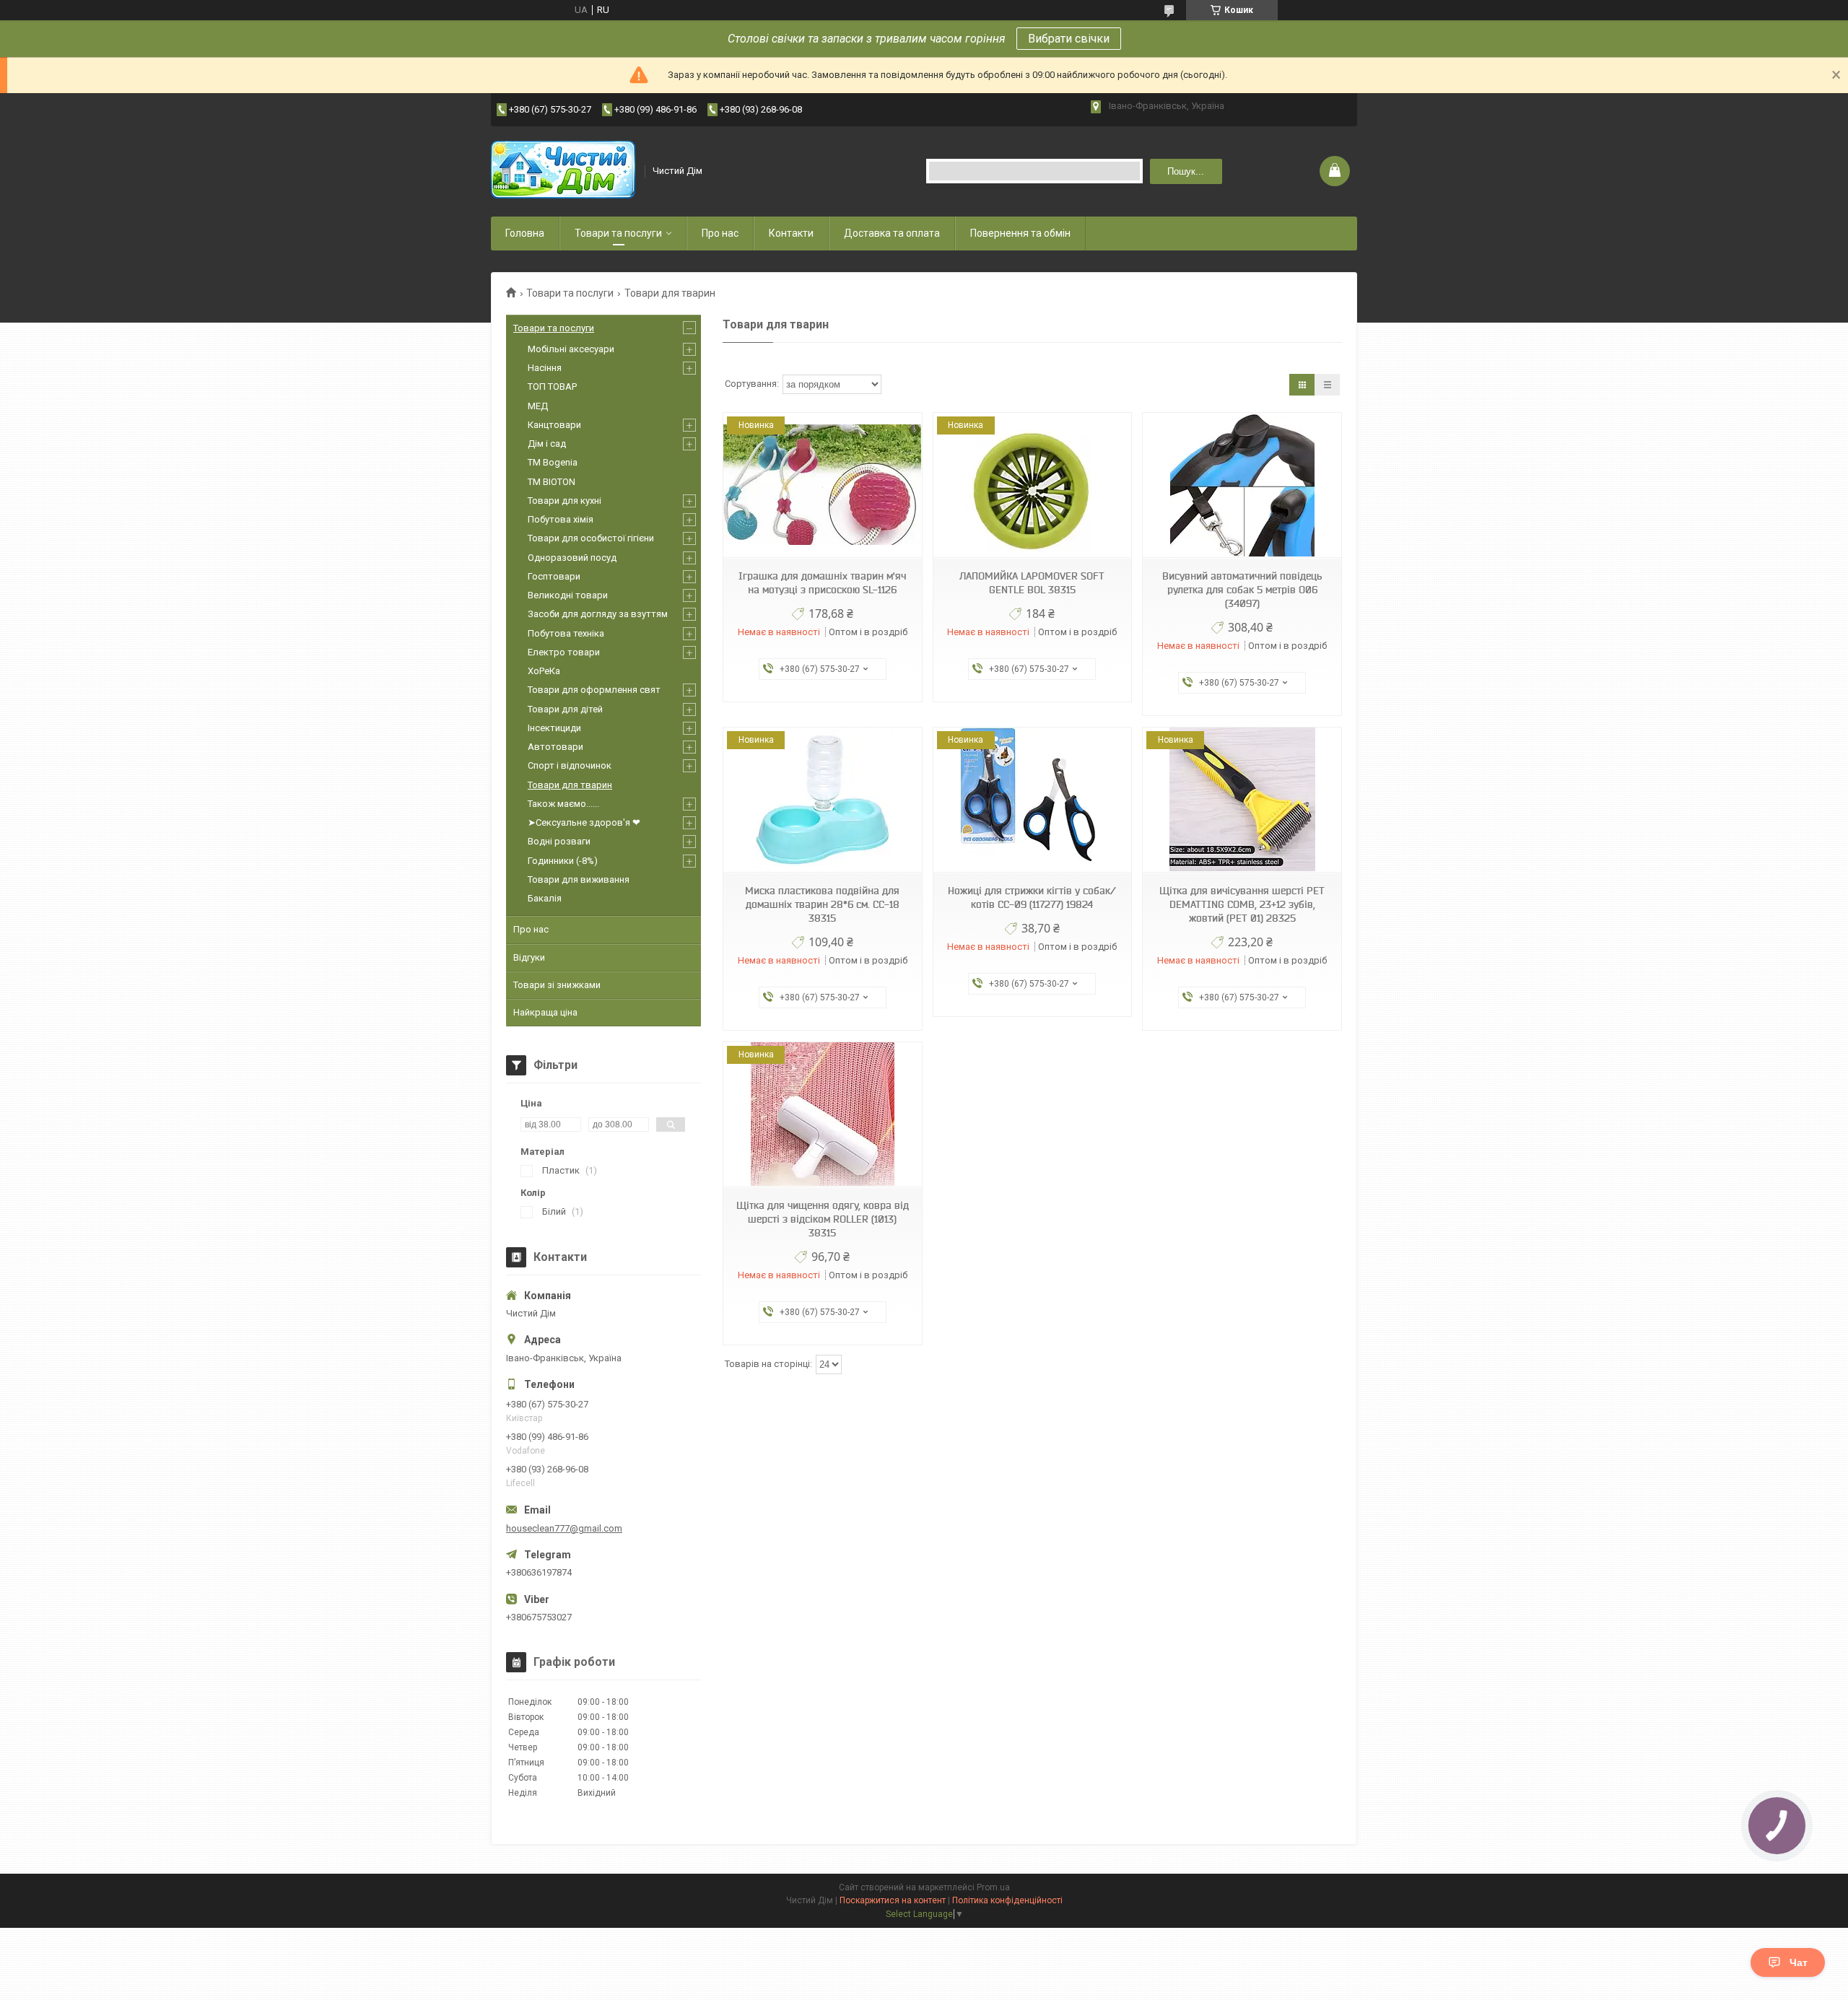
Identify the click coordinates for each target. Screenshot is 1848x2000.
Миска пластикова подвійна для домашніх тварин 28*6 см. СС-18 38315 (822, 904)
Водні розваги (559, 841)
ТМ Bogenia (553, 462)
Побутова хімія (561, 519)
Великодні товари (568, 595)
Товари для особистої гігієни (591, 538)
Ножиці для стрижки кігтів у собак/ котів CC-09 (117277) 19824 (1032, 898)
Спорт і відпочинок (570, 765)
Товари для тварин (570, 785)
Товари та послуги (618, 233)
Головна (525, 233)
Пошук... (1186, 171)
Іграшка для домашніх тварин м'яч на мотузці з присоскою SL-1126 (822, 583)
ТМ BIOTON (552, 482)
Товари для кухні (565, 501)
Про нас (720, 233)
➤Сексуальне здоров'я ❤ (584, 822)
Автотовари (555, 747)
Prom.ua (993, 1887)
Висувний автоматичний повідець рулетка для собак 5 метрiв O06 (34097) (1242, 590)
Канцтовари (554, 425)
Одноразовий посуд (572, 558)
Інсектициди (554, 728)
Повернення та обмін (1020, 233)
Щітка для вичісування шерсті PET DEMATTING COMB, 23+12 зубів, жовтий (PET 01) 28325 (1242, 904)
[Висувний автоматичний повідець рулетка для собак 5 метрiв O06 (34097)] (1242, 485)
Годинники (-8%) (563, 861)
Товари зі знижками (557, 985)
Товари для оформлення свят (594, 690)
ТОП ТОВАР (552, 387)
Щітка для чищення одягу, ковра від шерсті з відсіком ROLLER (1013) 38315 (823, 1219)
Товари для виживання (579, 879)
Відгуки (529, 957)
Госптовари (554, 576)
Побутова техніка (566, 633)
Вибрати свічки (1069, 39)
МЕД (538, 406)
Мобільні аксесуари (571, 349)
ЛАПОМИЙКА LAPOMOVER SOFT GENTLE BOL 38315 (1032, 583)
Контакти (791, 233)
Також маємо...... (563, 804)
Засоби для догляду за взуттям (598, 614)
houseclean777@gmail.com (564, 1528)
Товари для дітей (565, 709)
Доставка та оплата (892, 233)
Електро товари (564, 652)
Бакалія (545, 898)
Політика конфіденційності (1007, 1900)
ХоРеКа (544, 671)
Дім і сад (547, 444)
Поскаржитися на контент (893, 1900)
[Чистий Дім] (563, 171)
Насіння (545, 368)
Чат (1799, 1962)
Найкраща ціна (545, 1012)
